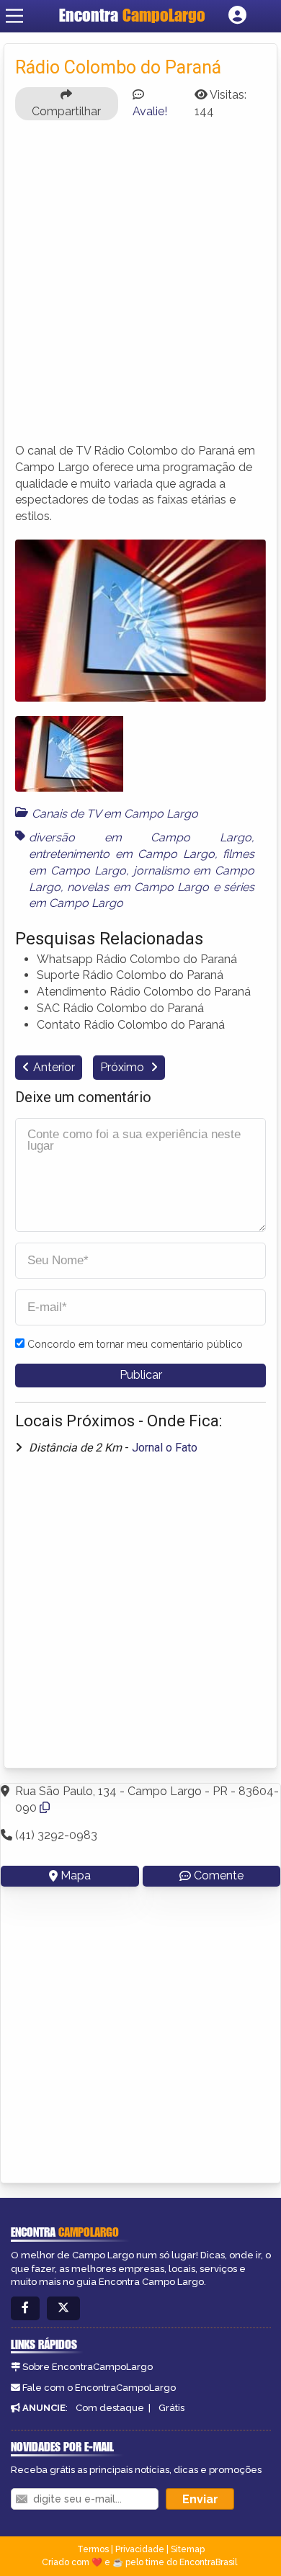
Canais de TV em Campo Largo (115, 814)
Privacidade (140, 2549)
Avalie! (150, 111)
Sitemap (188, 2549)
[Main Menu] (14, 16)
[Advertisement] (140, 288)
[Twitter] (63, 2308)
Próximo (124, 1067)
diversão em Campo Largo (140, 837)
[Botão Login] (237, 16)
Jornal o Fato (165, 1448)
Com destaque (110, 2408)
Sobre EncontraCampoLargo (88, 2367)
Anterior (54, 1067)
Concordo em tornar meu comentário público (135, 1344)
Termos (93, 2549)
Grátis (171, 2408)
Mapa (76, 1875)
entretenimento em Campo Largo (122, 854)
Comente (219, 1875)
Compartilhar (66, 111)
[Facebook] (25, 2308)
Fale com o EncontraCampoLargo (99, 2388)
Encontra (132, 15)
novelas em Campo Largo (138, 887)
